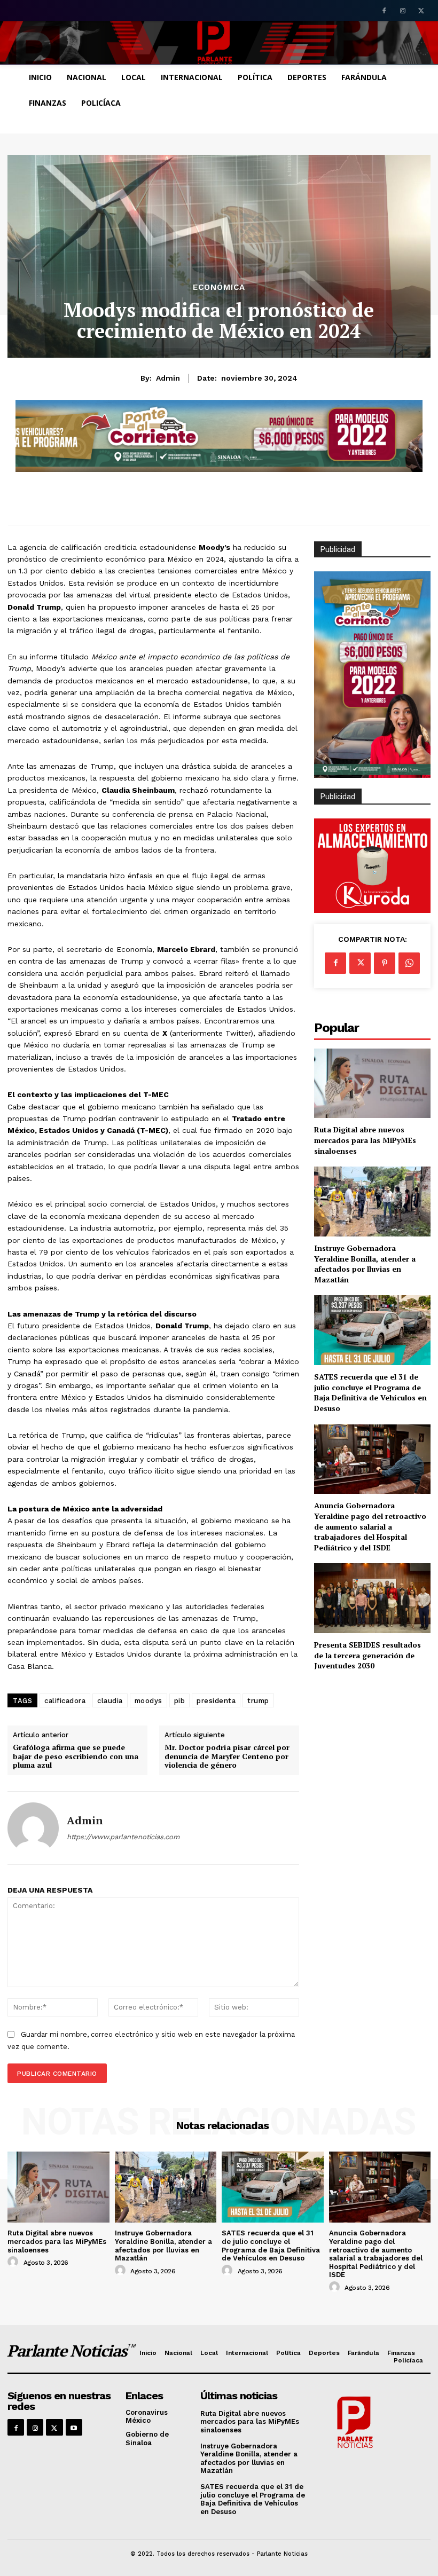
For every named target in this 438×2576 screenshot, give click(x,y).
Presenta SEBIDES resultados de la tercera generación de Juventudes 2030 (367, 1655)
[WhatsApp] (409, 963)
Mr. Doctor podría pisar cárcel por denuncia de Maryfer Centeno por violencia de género (227, 1756)
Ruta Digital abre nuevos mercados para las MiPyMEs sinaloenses (365, 1140)
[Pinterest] (385, 963)
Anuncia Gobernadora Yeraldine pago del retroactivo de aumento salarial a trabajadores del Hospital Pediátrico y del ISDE (370, 1526)
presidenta (216, 1701)
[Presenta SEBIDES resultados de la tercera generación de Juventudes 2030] (372, 1598)
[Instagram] (402, 11)
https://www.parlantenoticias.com (123, 1837)
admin (168, 378)
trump (258, 1701)
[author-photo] (14, 2262)
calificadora (65, 1701)
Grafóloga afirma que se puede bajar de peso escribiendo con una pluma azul (76, 1756)
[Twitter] (421, 11)
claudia (110, 1701)
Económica (219, 287)
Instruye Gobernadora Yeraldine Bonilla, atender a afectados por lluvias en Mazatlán (365, 1264)
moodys (148, 1701)
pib (180, 1701)
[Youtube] (74, 2427)
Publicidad (338, 797)
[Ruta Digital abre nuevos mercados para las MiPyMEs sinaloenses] (372, 1084)
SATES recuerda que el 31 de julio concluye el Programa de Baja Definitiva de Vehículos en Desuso (370, 1392)
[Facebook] (384, 11)
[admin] (33, 1828)
